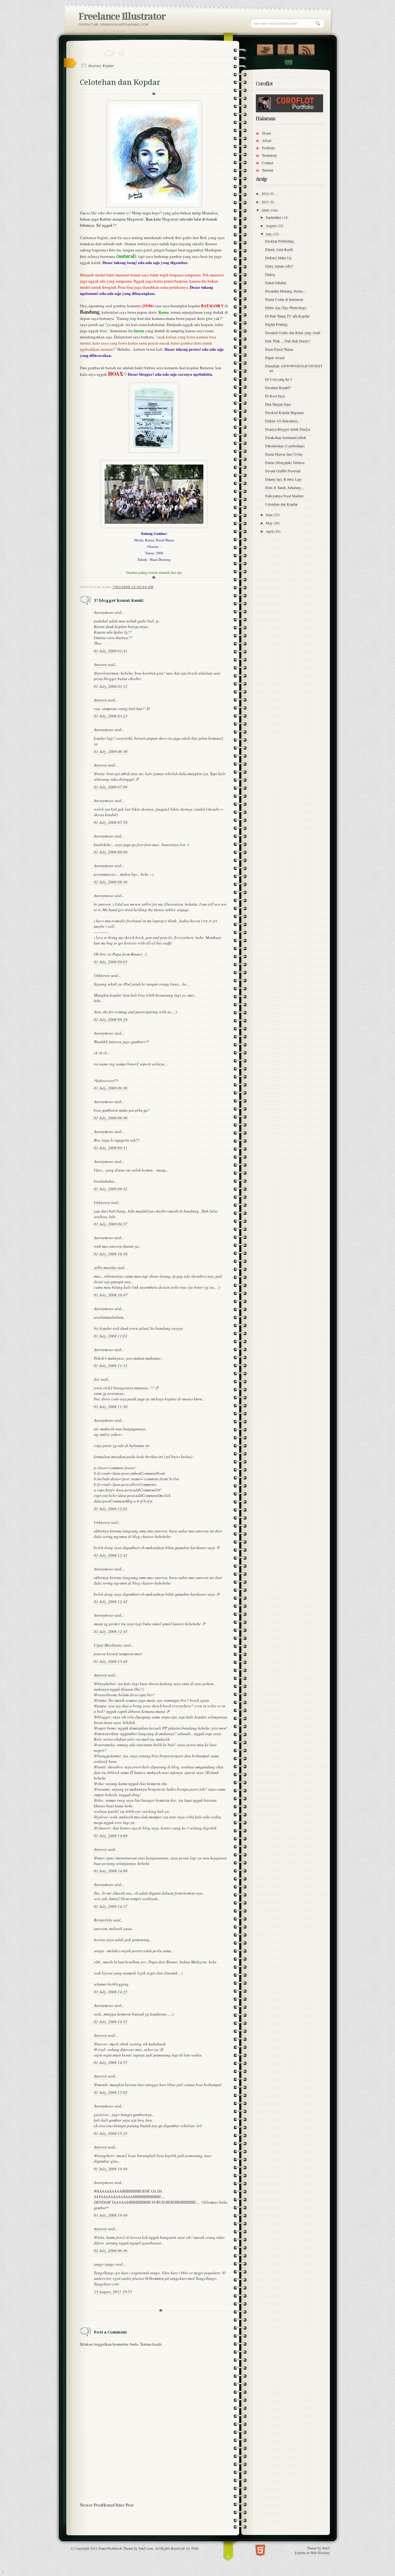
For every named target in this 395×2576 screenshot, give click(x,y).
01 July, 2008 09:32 (111, 1189)
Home (108, 2505)
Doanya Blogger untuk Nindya (288, 429)
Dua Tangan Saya (278, 404)
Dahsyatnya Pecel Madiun (284, 496)
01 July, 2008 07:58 (111, 822)
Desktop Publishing (280, 241)
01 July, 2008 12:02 (111, 1509)
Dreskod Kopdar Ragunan (284, 412)
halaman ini (139, 1445)
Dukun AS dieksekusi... (283, 421)
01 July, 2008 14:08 (111, 1836)
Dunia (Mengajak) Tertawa (285, 462)
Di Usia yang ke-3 (279, 379)
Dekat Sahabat (276, 283)
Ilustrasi (94, 65)
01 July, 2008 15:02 (111, 2092)
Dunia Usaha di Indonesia (284, 299)
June (270, 515)
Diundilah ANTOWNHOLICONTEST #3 (294, 368)
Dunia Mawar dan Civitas (284, 454)
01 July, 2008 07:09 (111, 787)
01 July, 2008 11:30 (111, 1407)
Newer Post (91, 2505)
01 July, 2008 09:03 (111, 962)
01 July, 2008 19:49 (111, 2169)
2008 (266, 210)
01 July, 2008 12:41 (111, 1555)
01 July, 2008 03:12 (111, 686)
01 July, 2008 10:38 (111, 1254)
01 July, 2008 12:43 (111, 1631)
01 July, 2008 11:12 (111, 1366)
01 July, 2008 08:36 (111, 882)
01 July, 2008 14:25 (111, 1992)
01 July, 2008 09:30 (111, 1088)
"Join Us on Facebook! (286, 48)
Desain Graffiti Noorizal (283, 471)
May (270, 523)
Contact (288, 62)
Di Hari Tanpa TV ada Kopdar (287, 316)
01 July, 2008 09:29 (111, 1019)
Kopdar (108, 65)
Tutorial (268, 170)
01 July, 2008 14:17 (111, 1906)
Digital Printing (276, 324)
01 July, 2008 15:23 (111, 2133)
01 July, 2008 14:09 (111, 1871)
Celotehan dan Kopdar (281, 504)
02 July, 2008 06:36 (111, 2251)
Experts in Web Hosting (312, 2553)
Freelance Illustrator (122, 17)
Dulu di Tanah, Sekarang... (285, 487)
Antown (100, 664)
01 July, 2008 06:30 (111, 751)
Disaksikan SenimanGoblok (286, 437)
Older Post (124, 2505)
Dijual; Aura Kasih (279, 249)
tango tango (104, 2264)
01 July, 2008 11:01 (111, 1336)
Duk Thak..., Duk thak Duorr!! (288, 341)
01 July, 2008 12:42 (111, 1602)
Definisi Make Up (278, 258)
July (269, 234)
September (274, 217)
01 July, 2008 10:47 (111, 1295)
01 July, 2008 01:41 (111, 651)
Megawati (170, 219)
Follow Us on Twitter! (265, 48)
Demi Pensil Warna (279, 349)
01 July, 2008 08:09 (111, 852)
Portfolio (268, 148)
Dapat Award (275, 358)
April (270, 531)
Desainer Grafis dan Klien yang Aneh (293, 333)
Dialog (270, 274)
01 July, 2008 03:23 (111, 716)
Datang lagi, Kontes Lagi (283, 479)
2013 (266, 202)
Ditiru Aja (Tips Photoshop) (286, 308)
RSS (306, 48)
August (272, 225)
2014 (266, 193)
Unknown (102, 975)
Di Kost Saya (275, 396)
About (267, 140)
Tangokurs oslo (107, 2284)
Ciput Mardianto (108, 1645)
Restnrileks (103, 1920)
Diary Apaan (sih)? (279, 266)
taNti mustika (105, 1267)
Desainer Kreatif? (278, 387)
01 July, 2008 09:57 (111, 1224)
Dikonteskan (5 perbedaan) (285, 446)
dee (97, 1379)
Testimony (270, 155)
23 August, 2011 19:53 (113, 2292)
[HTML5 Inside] (260, 2550)
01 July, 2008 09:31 (111, 1148)
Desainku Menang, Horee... (285, 291)
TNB (195, 2548)
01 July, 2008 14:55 (111, 2022)
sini (179, 572)
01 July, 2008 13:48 (111, 1661)
